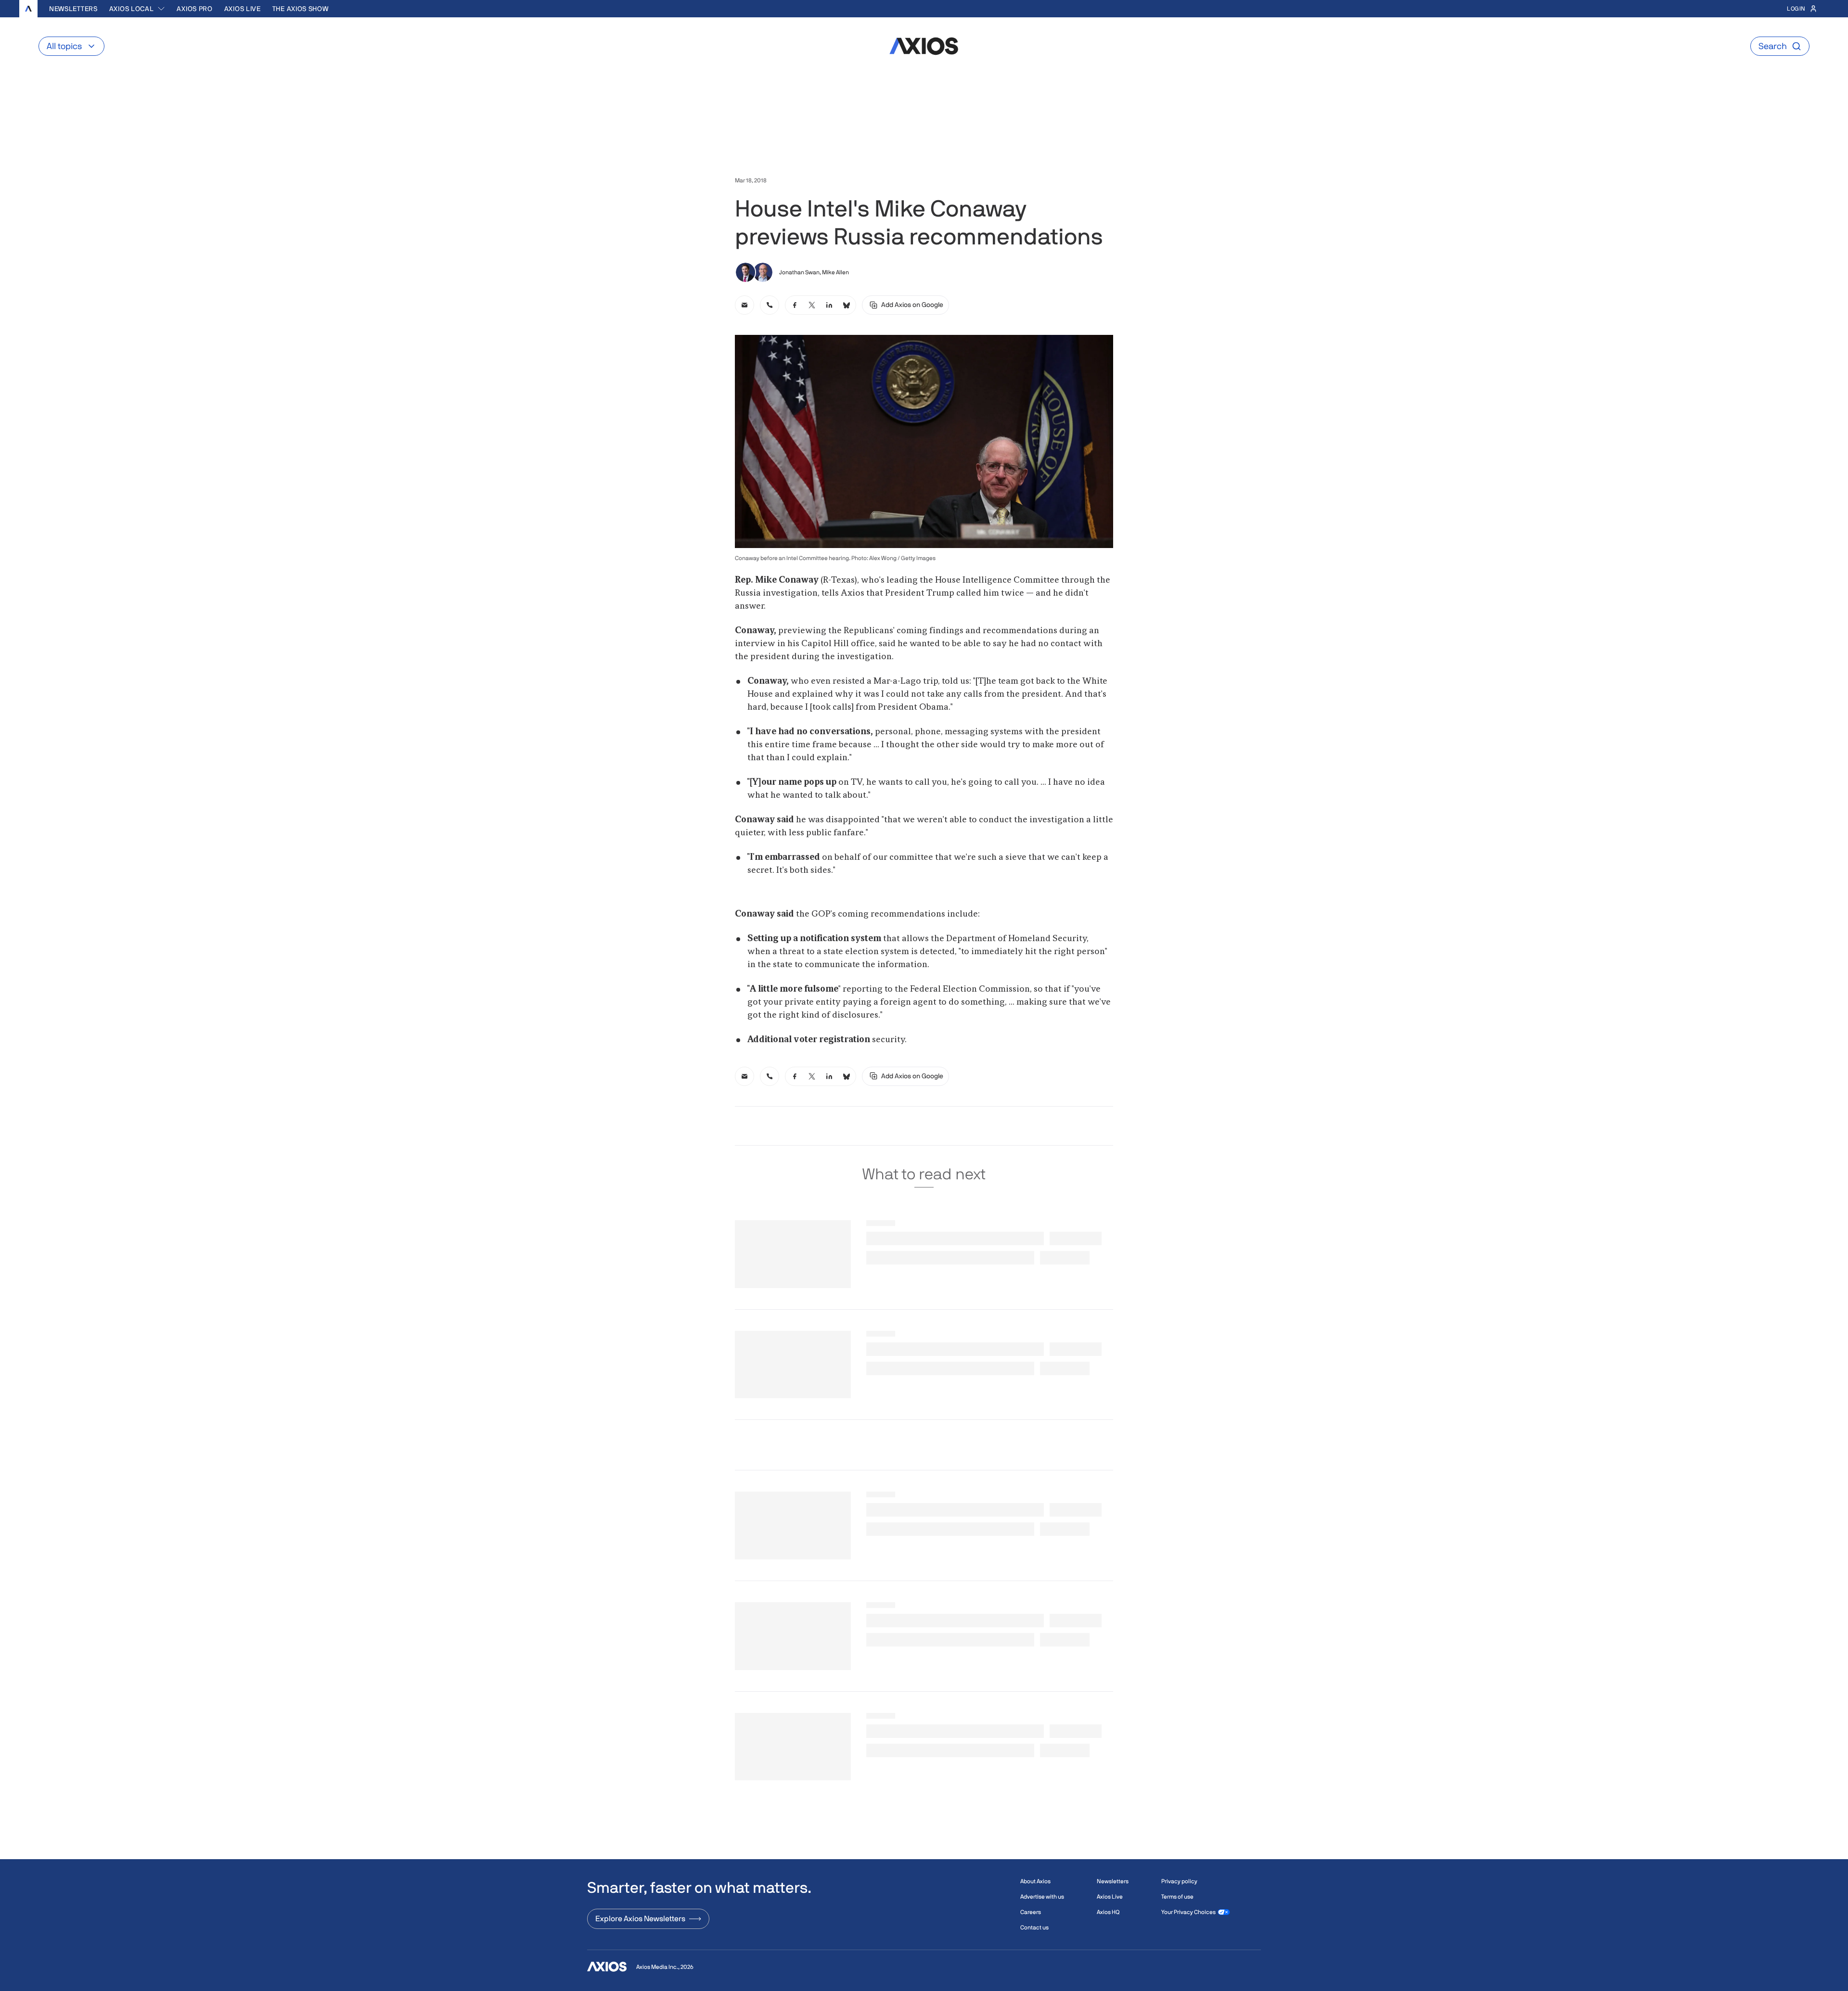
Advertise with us (1042, 1897)
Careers (1031, 1912)
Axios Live (243, 9)
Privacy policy (1179, 1881)
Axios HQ (1108, 1912)
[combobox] (137, 9)
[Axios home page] (28, 9)
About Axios (1035, 1881)
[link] (744, 305)
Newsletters (73, 9)
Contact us (1034, 1927)
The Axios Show (301, 9)
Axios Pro (194, 9)
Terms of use (1177, 1897)
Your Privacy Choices (1188, 1912)
